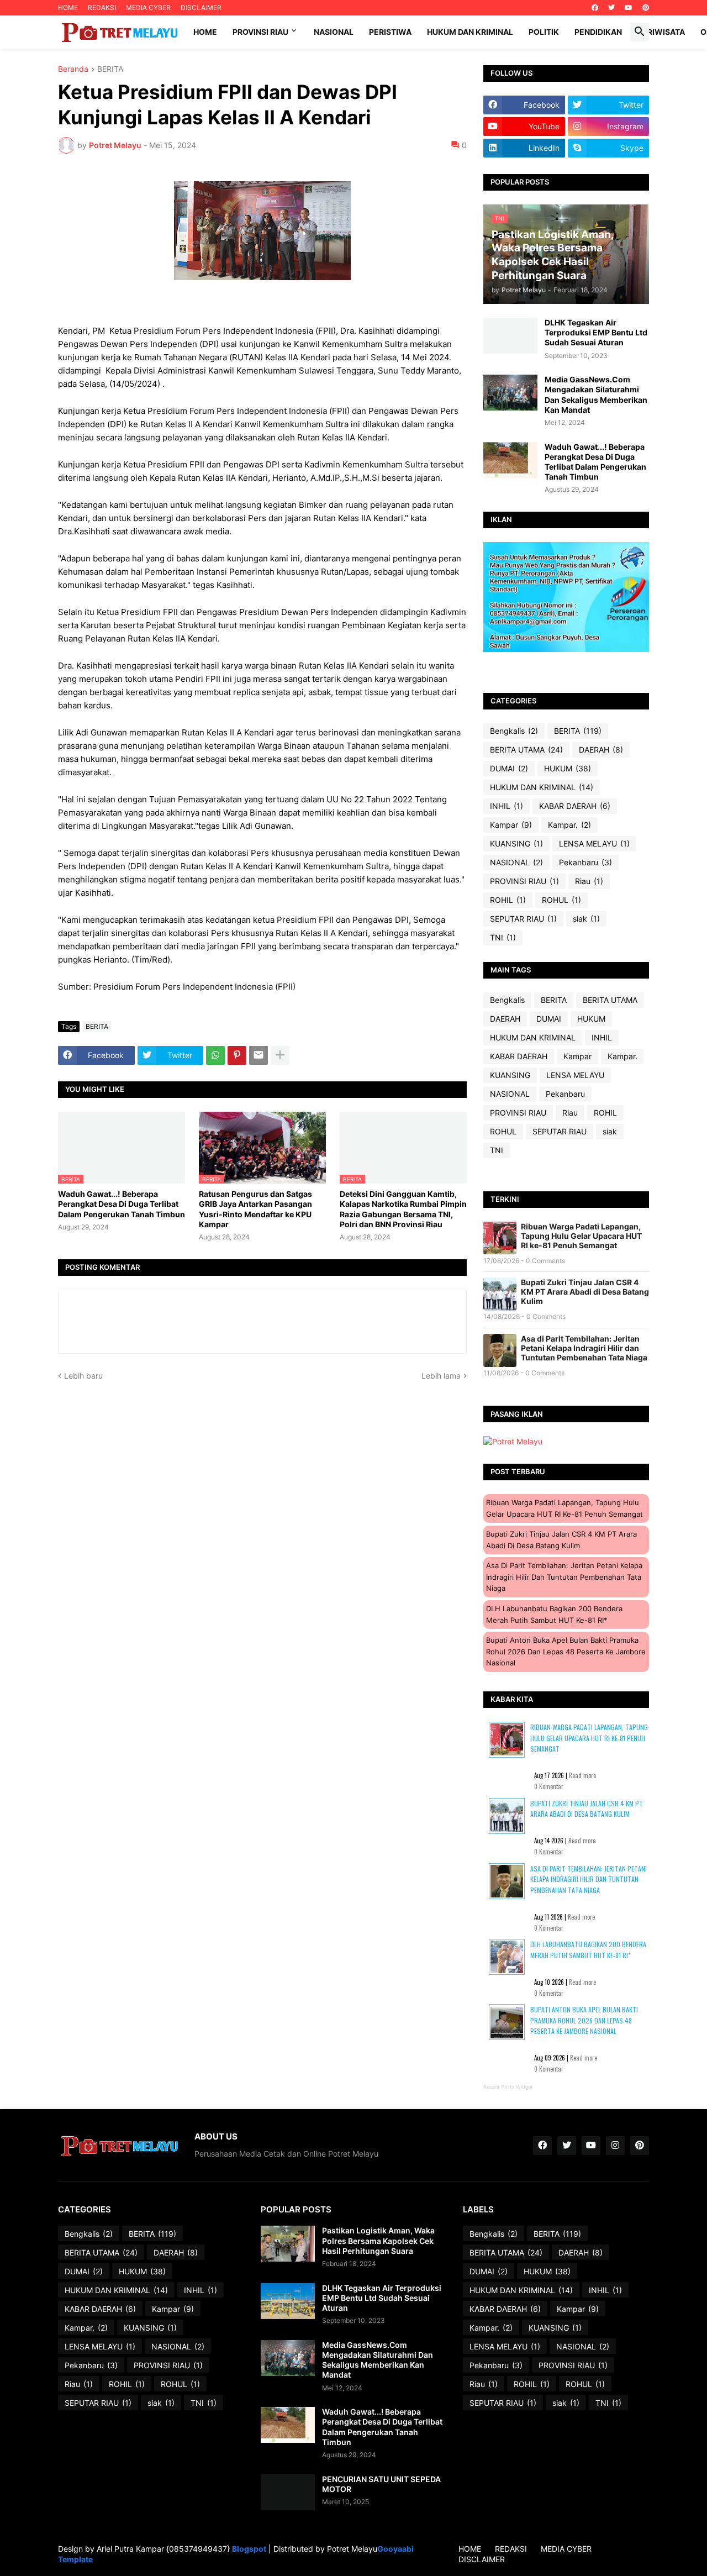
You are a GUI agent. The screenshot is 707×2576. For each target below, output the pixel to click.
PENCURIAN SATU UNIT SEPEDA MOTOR (381, 2484)
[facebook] (595, 8)
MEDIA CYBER (148, 7)
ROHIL (508, 900)
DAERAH (601, 750)
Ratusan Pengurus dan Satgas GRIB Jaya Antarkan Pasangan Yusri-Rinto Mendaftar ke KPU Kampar (255, 1209)
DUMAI (509, 768)
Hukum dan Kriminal (470, 32)
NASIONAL (516, 862)
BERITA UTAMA (526, 750)
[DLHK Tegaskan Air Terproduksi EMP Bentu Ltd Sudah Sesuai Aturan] (510, 336)
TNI (503, 937)
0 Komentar (549, 1786)
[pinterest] (646, 8)
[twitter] (611, 8)
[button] (640, 32)
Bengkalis (514, 731)
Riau (589, 881)
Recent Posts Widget (508, 2087)
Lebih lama (441, 1376)
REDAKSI (102, 7)
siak (586, 919)
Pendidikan (598, 32)
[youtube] (629, 8)
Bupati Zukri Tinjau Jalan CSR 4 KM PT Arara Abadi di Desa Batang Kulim (585, 1292)
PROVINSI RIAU (524, 881)
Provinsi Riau (260, 32)
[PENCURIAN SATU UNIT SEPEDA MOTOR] (288, 2492)
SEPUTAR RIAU (523, 919)
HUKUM (568, 768)
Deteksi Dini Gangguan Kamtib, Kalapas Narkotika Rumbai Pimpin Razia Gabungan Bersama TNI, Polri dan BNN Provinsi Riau (403, 1209)
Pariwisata (661, 32)
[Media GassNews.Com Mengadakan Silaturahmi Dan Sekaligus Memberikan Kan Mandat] (510, 393)
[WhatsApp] (215, 1055)
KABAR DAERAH (575, 806)
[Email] (258, 1055)
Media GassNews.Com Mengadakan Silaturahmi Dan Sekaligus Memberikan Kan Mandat (596, 395)
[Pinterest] (237, 1055)
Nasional (334, 32)
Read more (582, 1775)
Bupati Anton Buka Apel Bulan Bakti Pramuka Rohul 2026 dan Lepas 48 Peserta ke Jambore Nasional (566, 1651)
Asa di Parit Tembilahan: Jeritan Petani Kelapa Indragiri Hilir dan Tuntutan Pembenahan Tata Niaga (584, 1348)
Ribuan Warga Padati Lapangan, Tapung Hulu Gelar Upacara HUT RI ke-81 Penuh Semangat (581, 1236)
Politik (544, 32)
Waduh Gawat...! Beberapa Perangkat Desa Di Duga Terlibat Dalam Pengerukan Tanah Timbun (122, 1204)
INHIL (506, 806)
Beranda (73, 69)
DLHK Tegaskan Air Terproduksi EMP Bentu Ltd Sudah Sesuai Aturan (596, 332)
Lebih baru (83, 1376)
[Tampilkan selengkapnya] (280, 1055)
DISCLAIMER (201, 7)
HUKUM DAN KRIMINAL (542, 787)
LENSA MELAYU (594, 843)
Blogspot (249, 2549)
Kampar (511, 825)
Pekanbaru (585, 862)
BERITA (110, 69)
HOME (68, 7)
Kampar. (569, 825)
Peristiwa (390, 32)
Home (205, 32)
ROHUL (561, 900)
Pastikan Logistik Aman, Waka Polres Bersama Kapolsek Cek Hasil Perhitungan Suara (378, 2240)
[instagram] (615, 2146)
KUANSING (516, 843)
